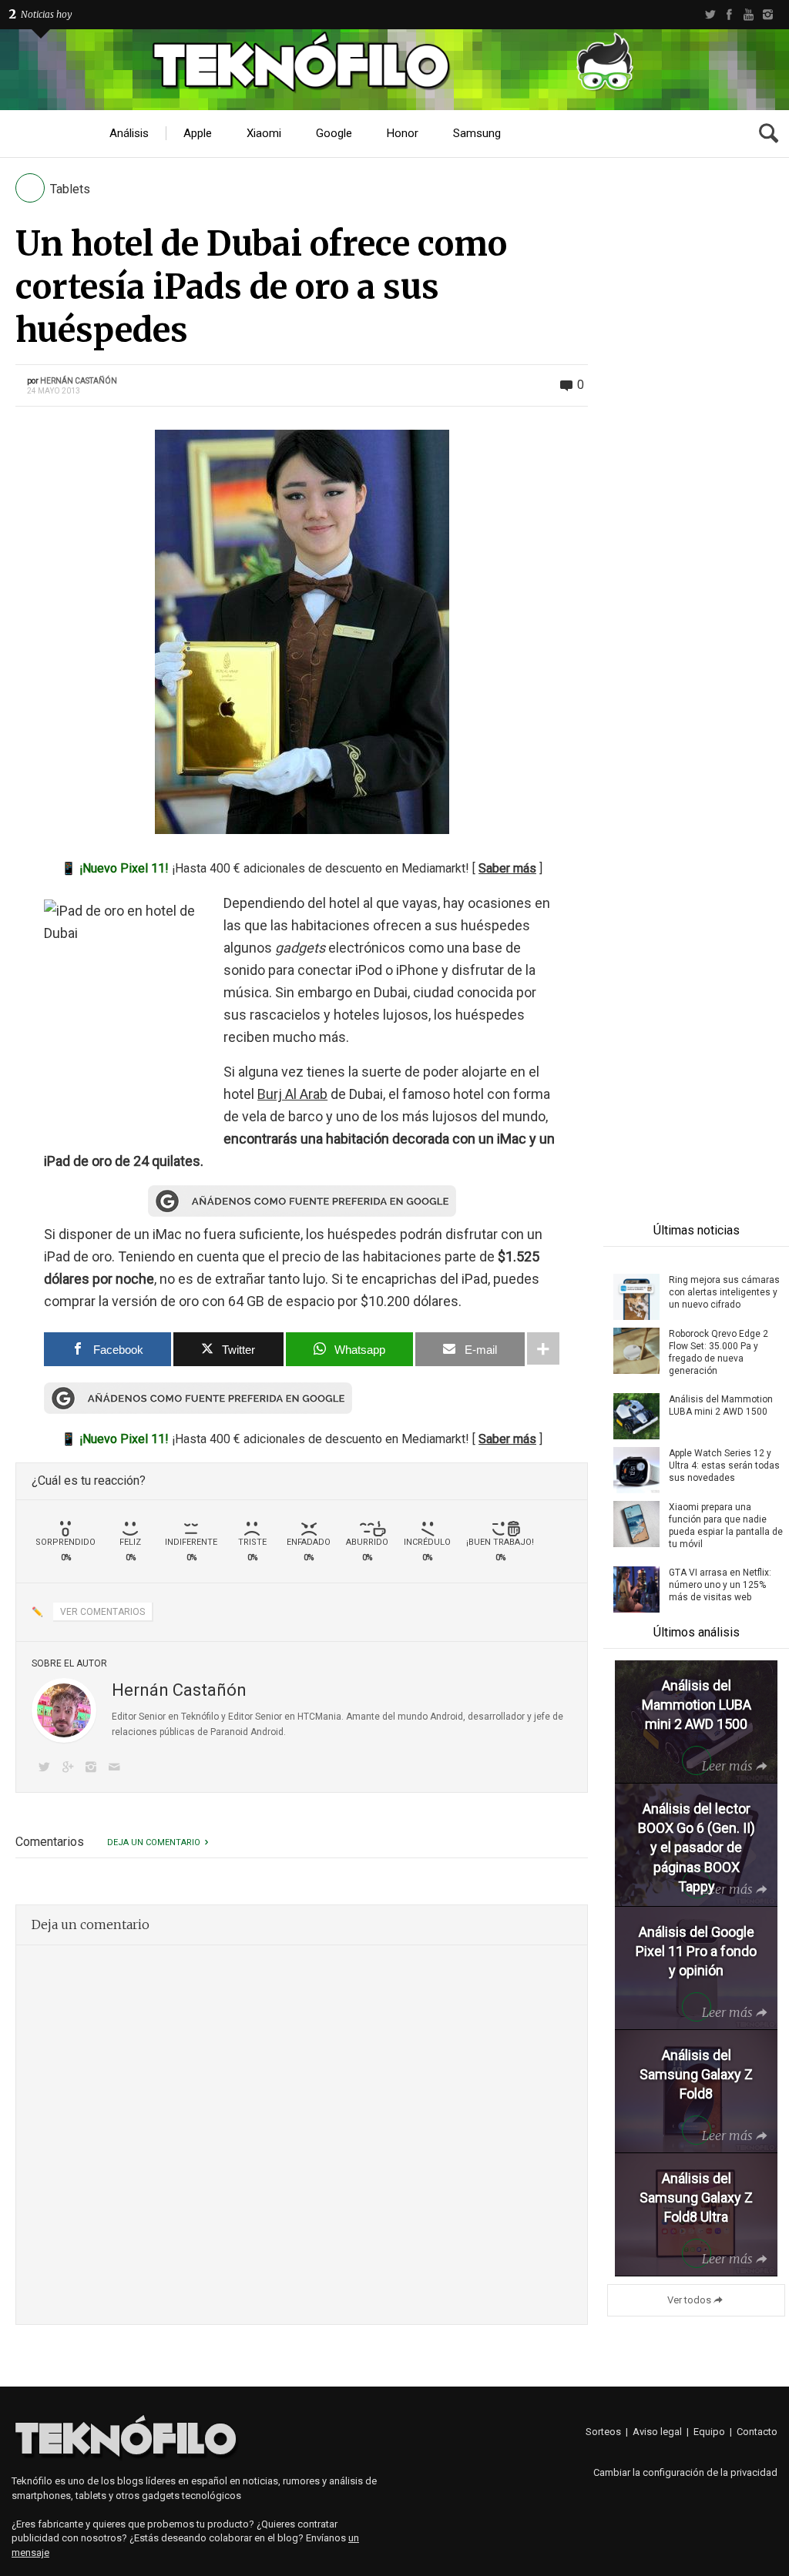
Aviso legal (657, 2432)
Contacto (757, 2432)
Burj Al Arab (292, 1094)
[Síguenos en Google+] (70, 1769)
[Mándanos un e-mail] (117, 1769)
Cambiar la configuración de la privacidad (685, 2472)
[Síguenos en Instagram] (94, 1769)
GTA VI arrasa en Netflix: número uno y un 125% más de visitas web (720, 1585)
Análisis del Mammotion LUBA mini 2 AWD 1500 (721, 1405)
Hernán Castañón (79, 381)
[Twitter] (710, 15)
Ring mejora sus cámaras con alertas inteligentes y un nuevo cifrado (724, 1292)
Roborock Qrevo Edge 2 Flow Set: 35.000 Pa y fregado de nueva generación (718, 1352)
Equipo (709, 2432)
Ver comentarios (102, 1612)
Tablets (70, 189)
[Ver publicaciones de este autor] (64, 1710)
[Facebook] (729, 15)
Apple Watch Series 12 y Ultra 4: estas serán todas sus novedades (724, 1466)
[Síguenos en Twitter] (47, 1769)
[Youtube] (749, 15)
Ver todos (689, 2300)
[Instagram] (768, 15)
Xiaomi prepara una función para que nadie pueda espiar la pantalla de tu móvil (726, 1526)
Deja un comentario (154, 1842)
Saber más (507, 868)
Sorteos (603, 2432)
